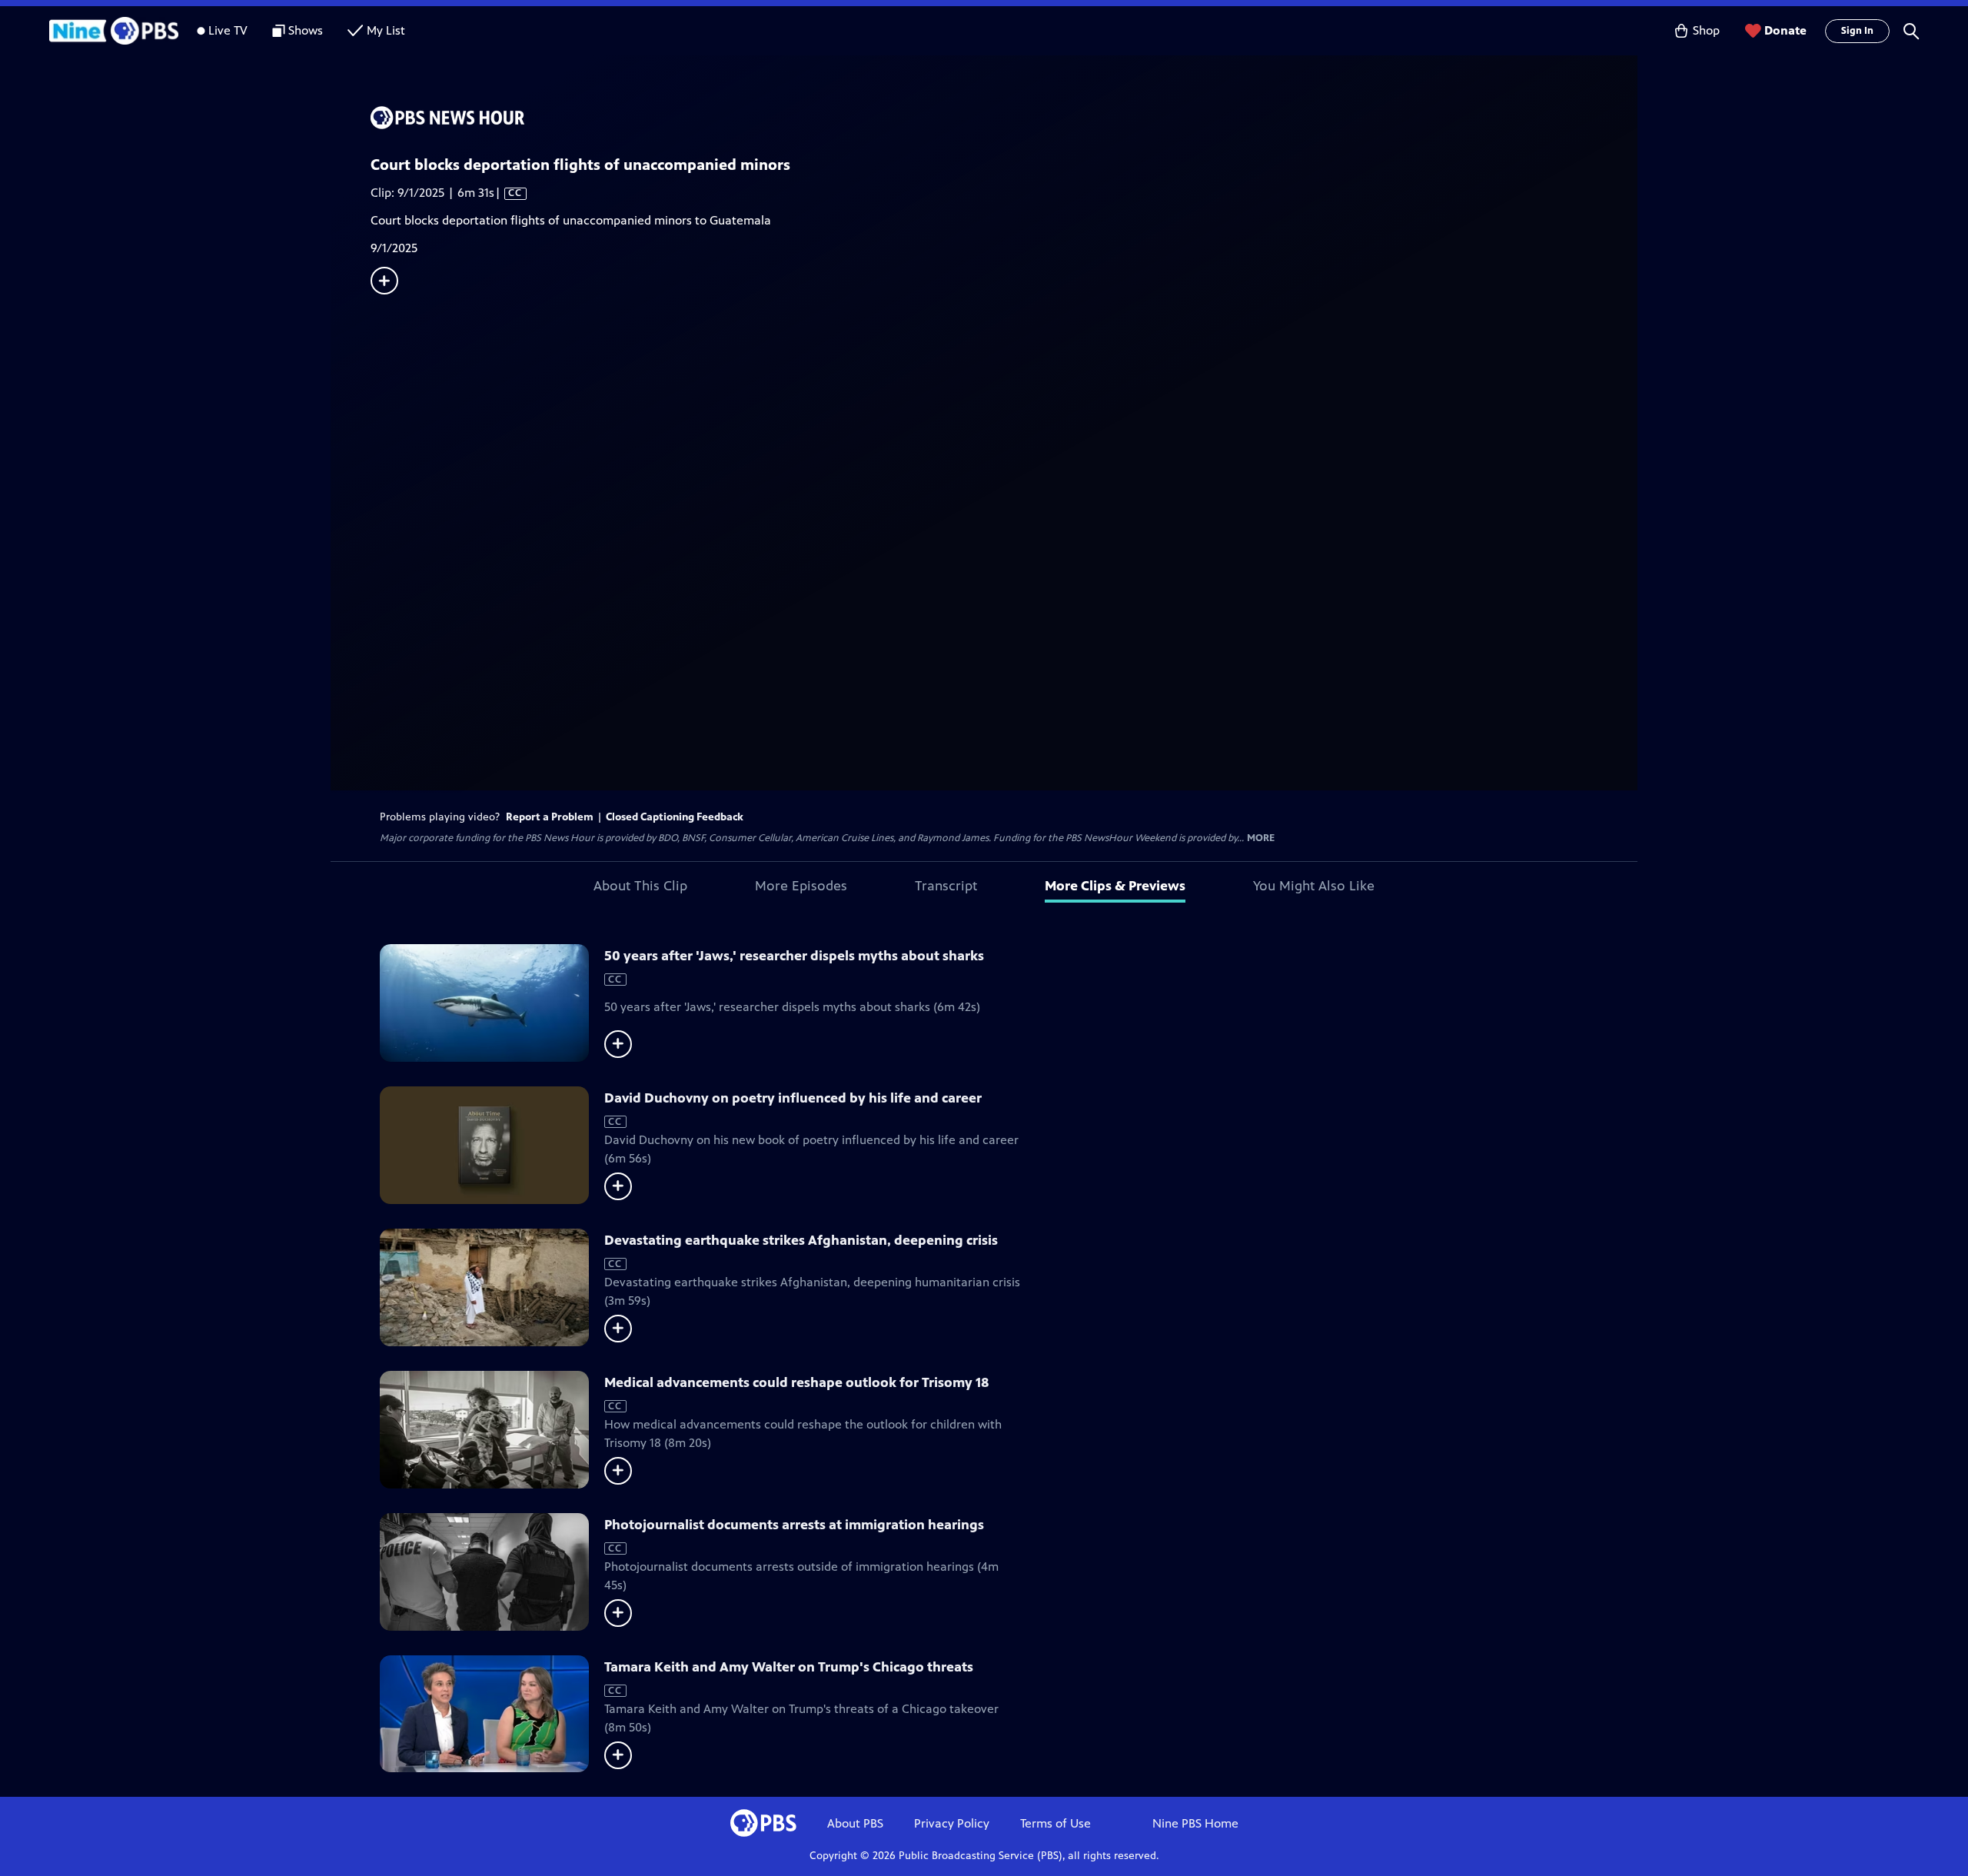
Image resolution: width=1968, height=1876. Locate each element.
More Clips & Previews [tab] (1115, 886)
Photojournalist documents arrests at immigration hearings (794, 1525)
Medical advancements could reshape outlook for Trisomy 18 (797, 1382)
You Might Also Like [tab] (1314, 886)
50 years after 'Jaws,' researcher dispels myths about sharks (794, 956)
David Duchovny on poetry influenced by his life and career (793, 1098)
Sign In (1857, 31)
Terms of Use (1055, 1823)
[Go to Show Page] (1004, 118)
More (1261, 838)
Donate (1785, 30)
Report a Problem (550, 817)
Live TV (228, 30)
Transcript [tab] (946, 886)
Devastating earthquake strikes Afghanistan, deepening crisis (801, 1240)
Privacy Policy (952, 1823)
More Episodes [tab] (801, 886)
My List (386, 30)
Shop (1706, 30)
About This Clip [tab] (640, 886)
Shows (306, 30)
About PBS (855, 1823)
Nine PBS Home (1195, 1823)
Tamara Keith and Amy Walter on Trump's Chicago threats (789, 1667)
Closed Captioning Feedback (675, 817)
